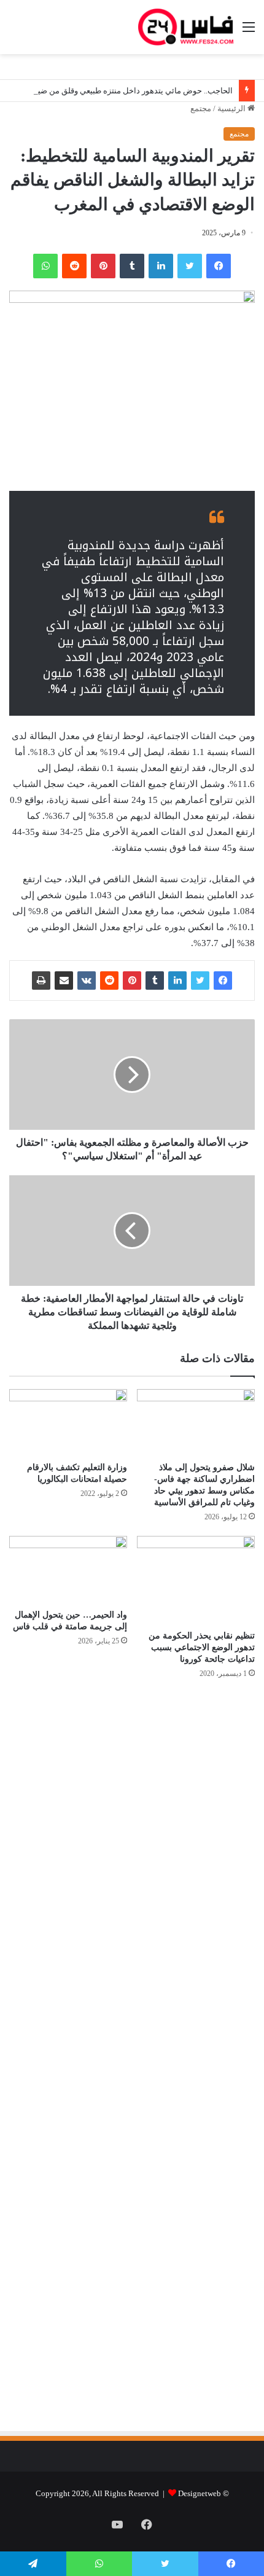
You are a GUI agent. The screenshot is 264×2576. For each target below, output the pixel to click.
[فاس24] (186, 27)
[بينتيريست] (103, 266)
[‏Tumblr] (132, 266)
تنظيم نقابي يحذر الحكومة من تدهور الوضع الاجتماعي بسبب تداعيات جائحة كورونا (202, 1647)
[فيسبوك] (219, 266)
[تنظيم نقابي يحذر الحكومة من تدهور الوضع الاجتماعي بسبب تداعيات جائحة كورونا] (196, 1580)
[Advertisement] (152, 1820)
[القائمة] (249, 32)
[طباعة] (41, 981)
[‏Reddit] (74, 266)
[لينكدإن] (161, 266)
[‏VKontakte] (87, 981)
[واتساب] (45, 266)
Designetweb (200, 2493)
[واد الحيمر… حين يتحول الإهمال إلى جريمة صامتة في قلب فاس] (68, 1569)
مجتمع (201, 108)
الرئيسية (232, 108)
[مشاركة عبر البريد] (64, 981)
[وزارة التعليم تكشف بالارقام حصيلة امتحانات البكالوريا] (68, 1422)
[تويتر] (190, 266)
